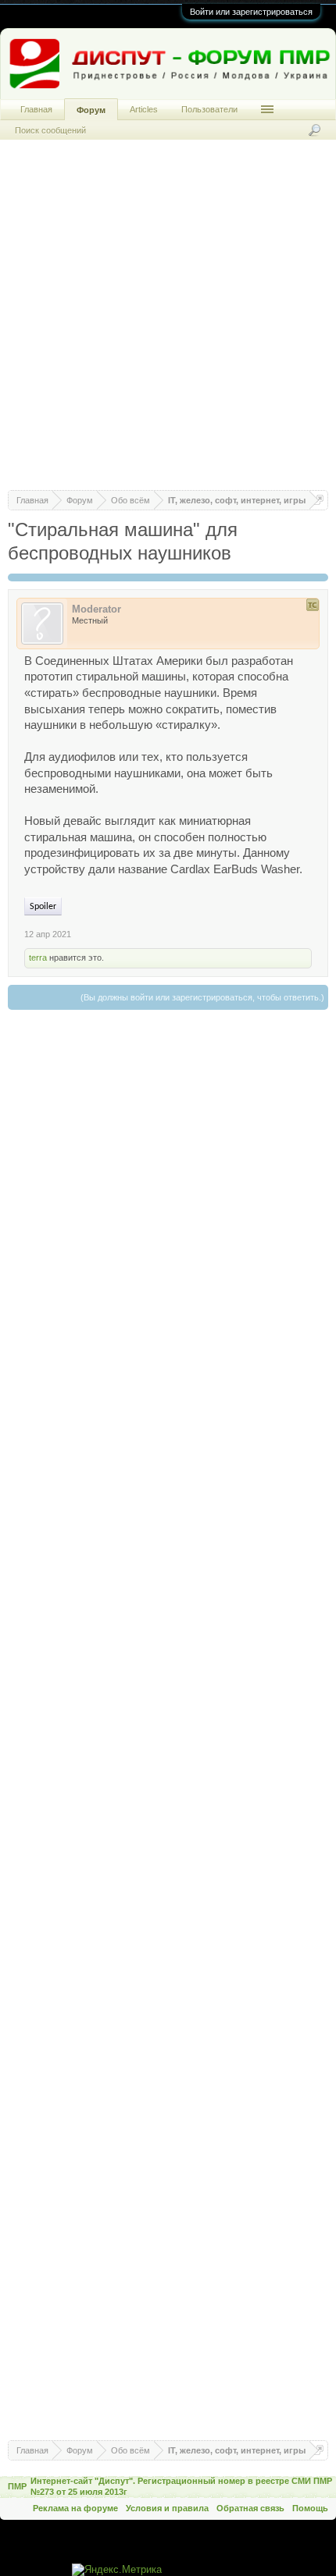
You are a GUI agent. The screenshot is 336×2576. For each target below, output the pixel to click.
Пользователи (209, 109)
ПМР (17, 2486)
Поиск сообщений (50, 130)
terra (38, 958)
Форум (91, 110)
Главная (36, 109)
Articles (144, 109)
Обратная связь (250, 2508)
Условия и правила (167, 2508)
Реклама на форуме (75, 2508)
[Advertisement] (168, 322)
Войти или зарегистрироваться (251, 12)
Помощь (310, 2508)
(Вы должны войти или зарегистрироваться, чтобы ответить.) (202, 997)
